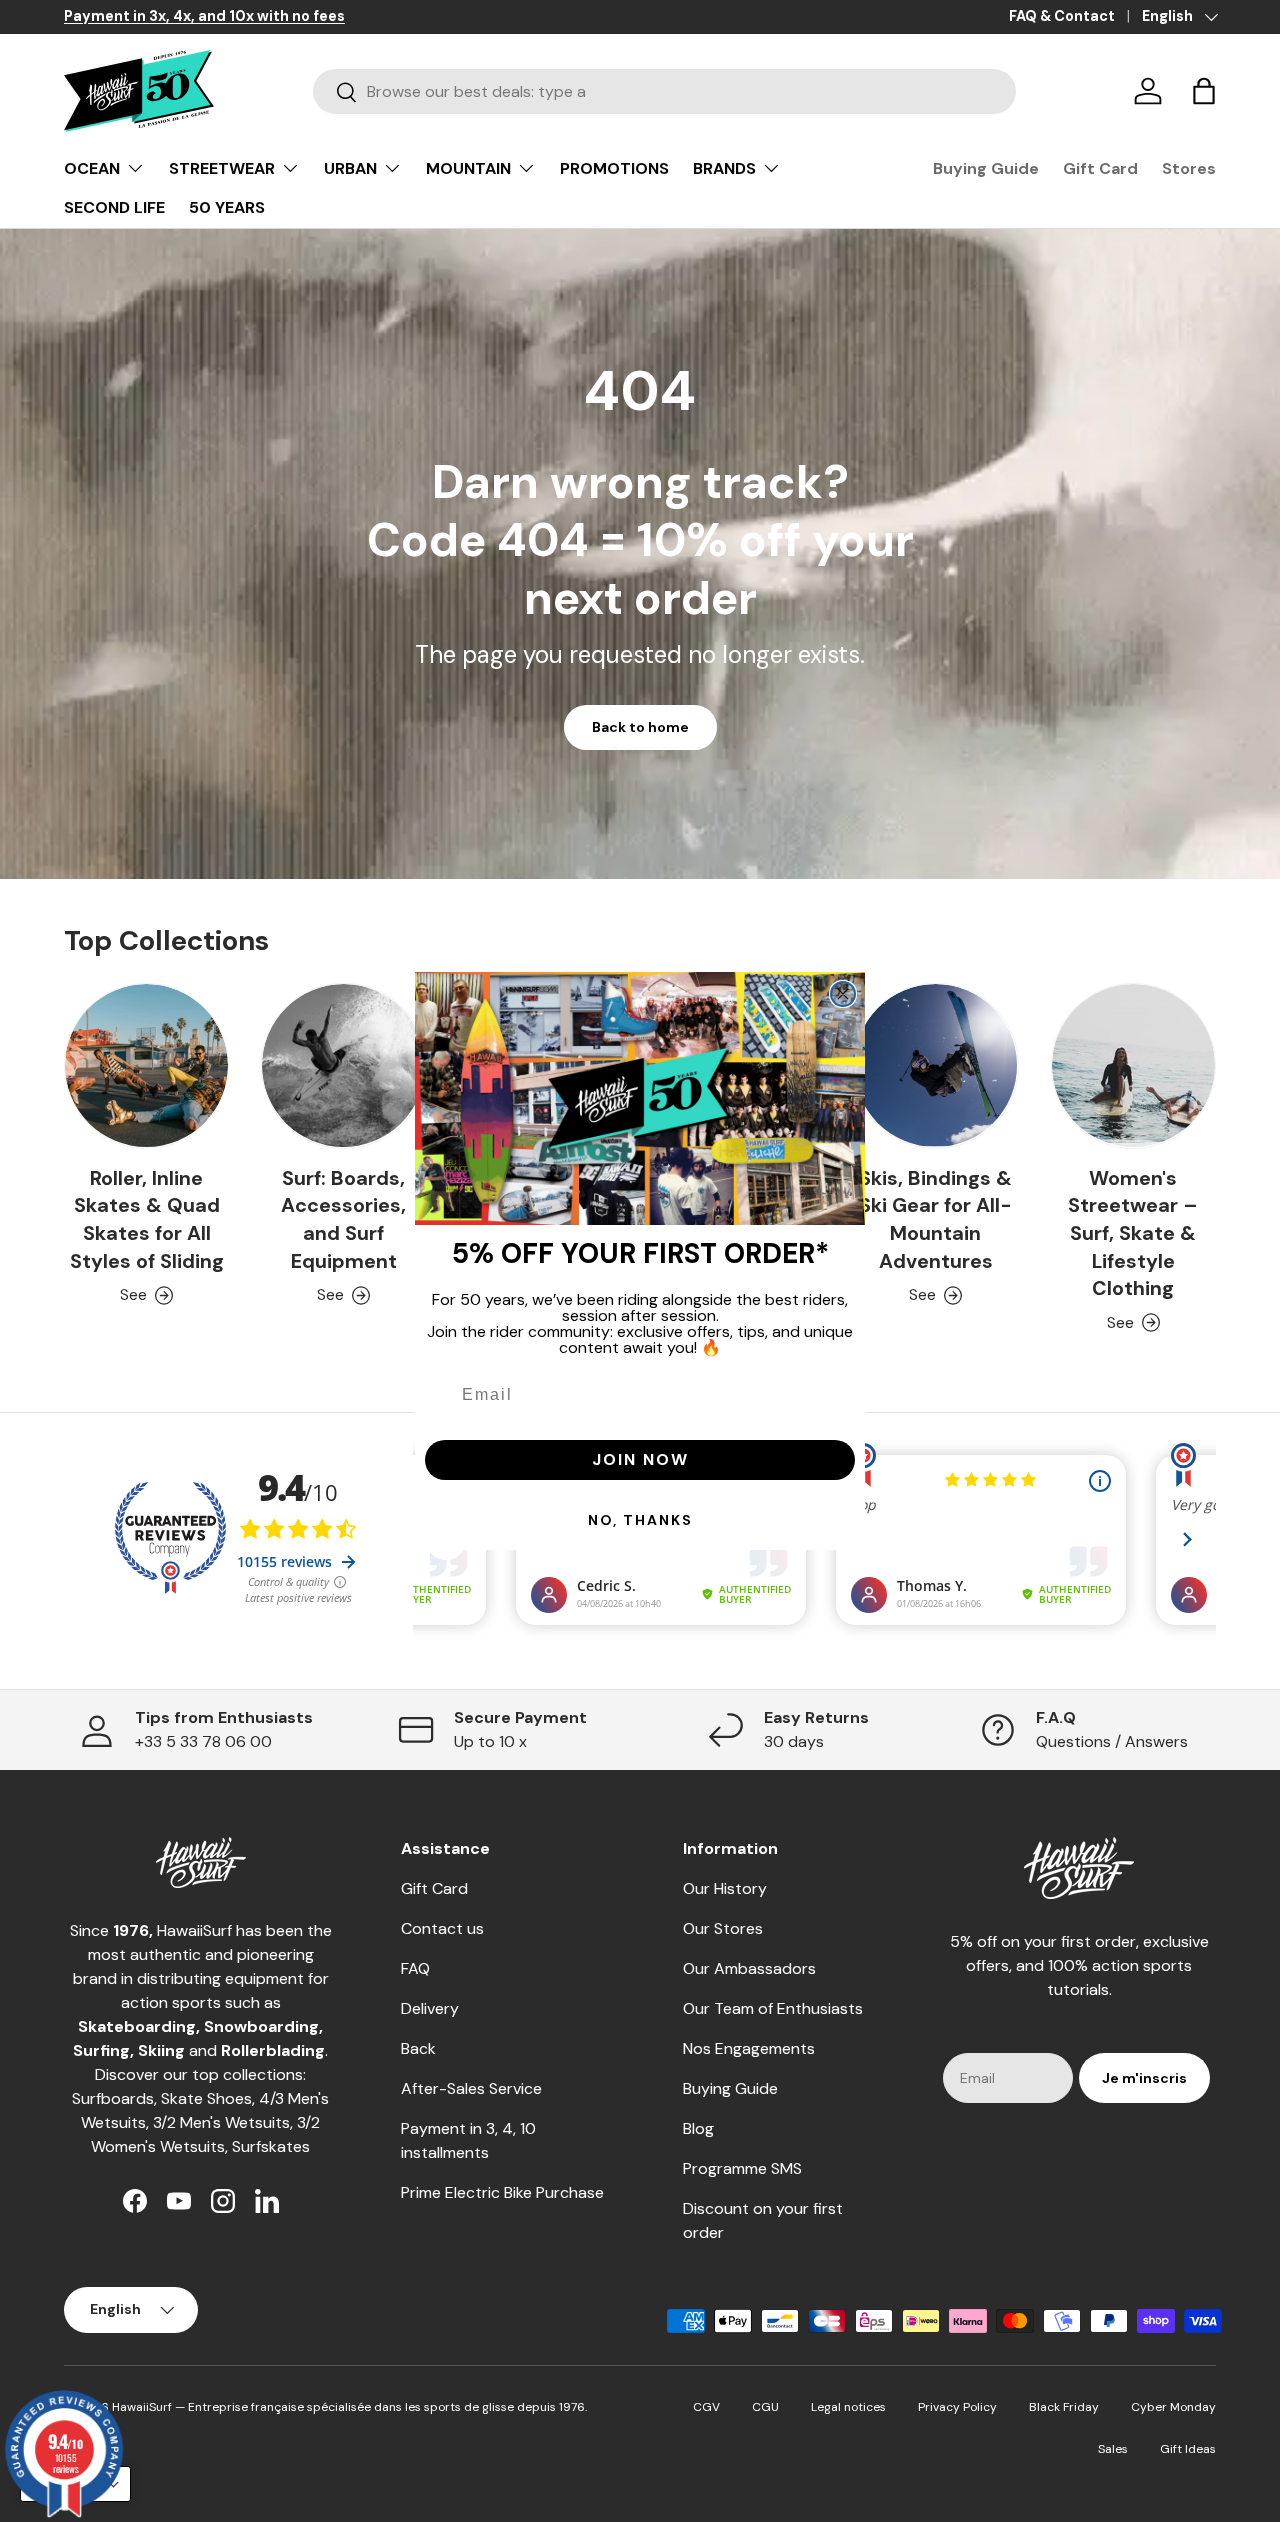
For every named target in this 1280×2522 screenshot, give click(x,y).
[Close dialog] (843, 994)
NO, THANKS (640, 1520)
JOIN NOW (640, 1459)
